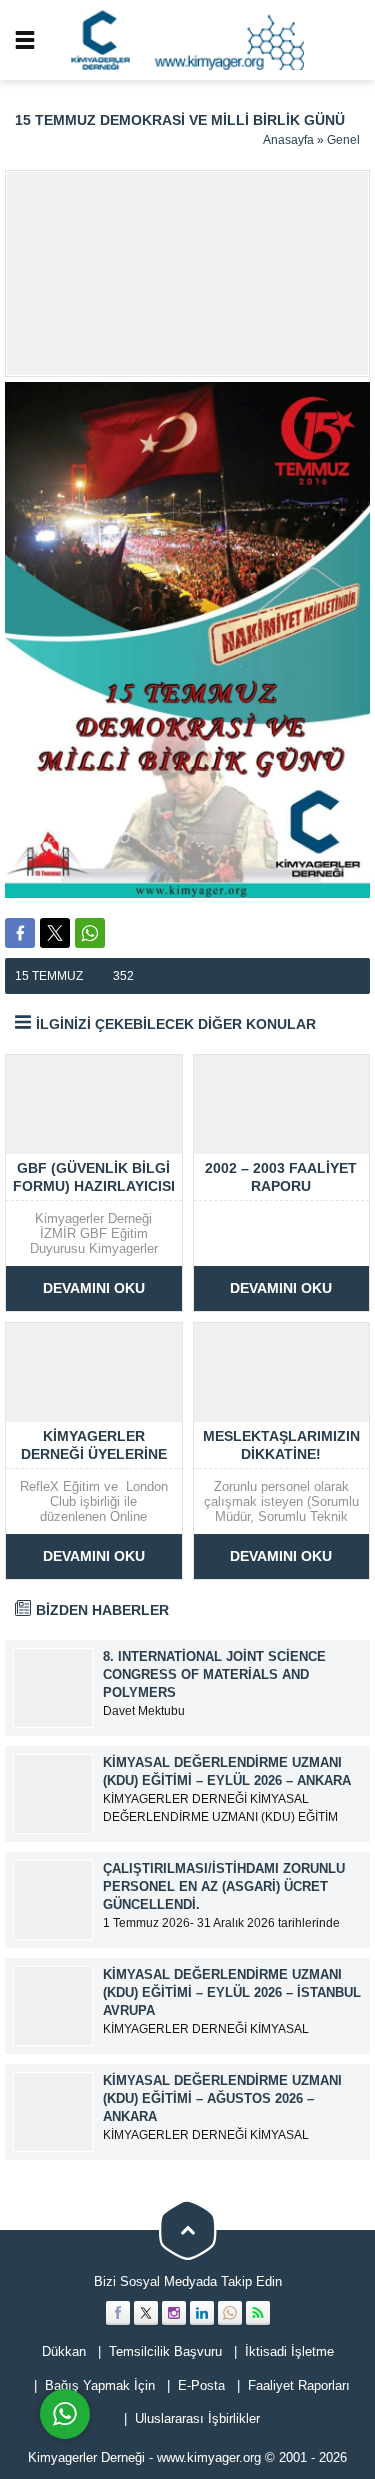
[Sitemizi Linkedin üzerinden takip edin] (202, 2313)
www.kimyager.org (209, 2457)
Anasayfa (288, 140)
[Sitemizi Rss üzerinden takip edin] (258, 2313)
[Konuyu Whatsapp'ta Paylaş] (90, 933)
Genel (343, 140)
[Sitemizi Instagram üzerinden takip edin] (174, 2313)
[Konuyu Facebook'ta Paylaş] (20, 933)
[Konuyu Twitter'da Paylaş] (55, 933)
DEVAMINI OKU (94, 1288)
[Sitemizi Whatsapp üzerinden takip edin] (230, 2313)
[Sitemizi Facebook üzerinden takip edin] (118, 2313)
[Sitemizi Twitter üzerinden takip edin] (146, 2313)
